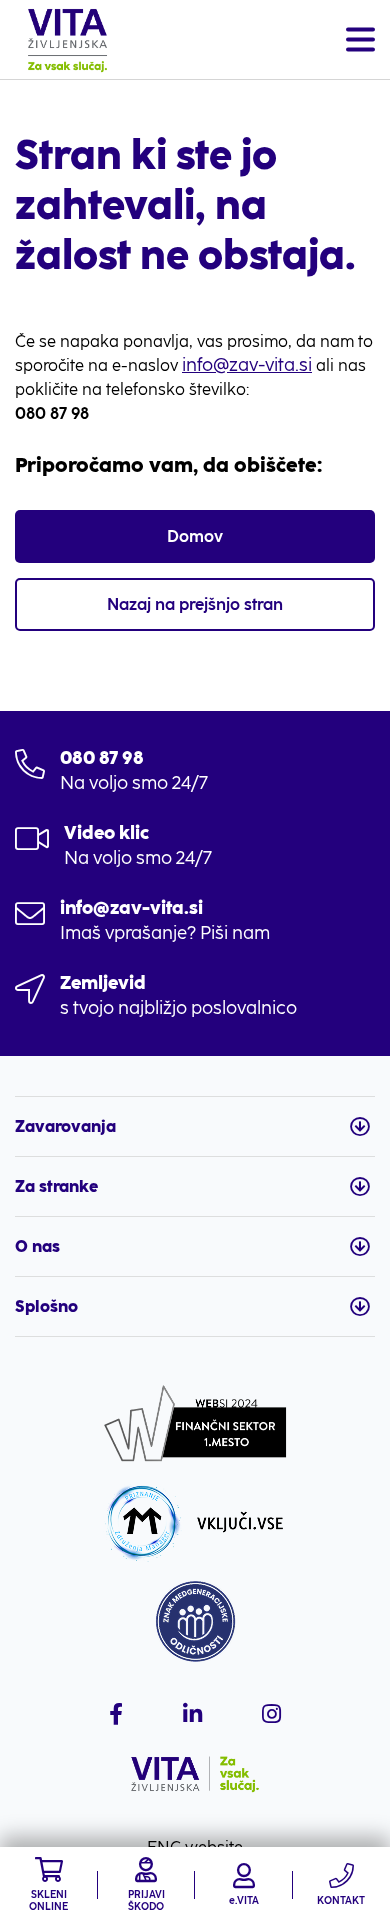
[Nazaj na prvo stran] (67, 40)
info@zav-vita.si (247, 365)
